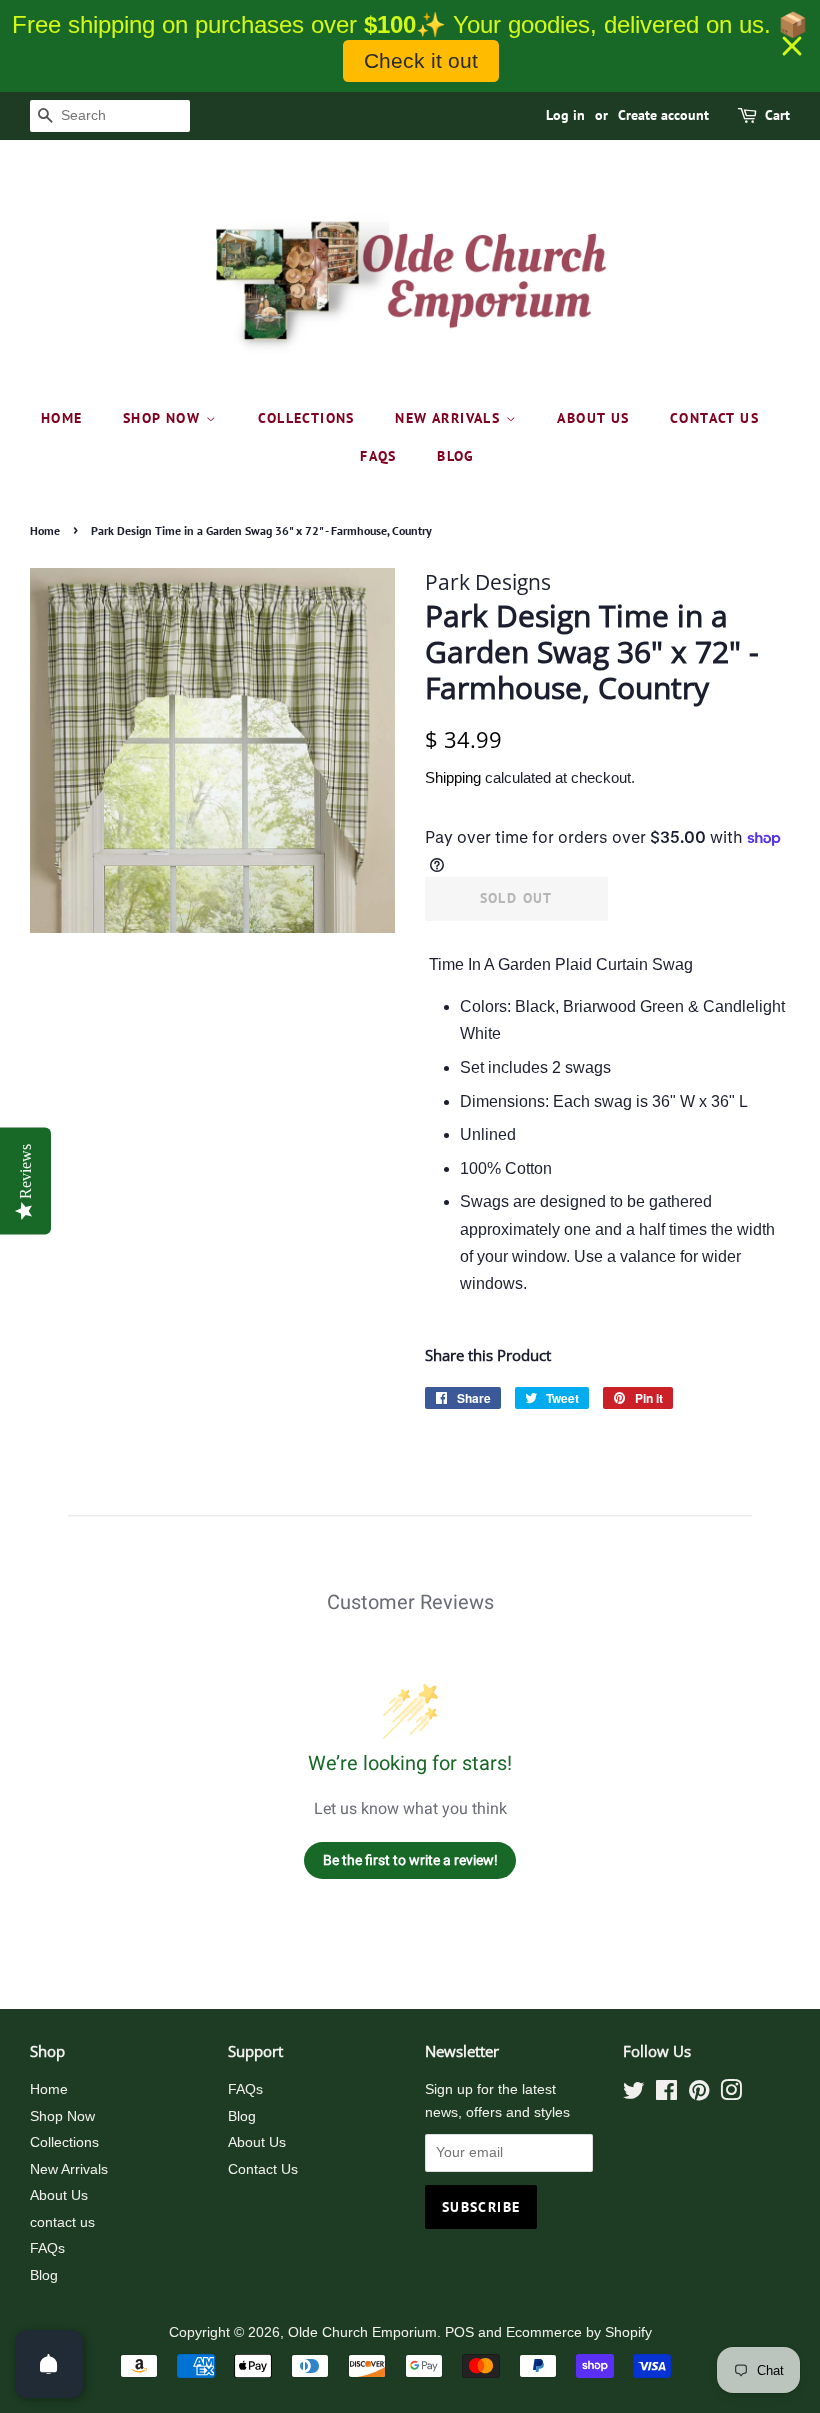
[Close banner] (792, 46)
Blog (456, 456)
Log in (565, 115)
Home (62, 418)
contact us (714, 418)
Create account (663, 115)
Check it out (421, 60)
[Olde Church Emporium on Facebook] (666, 2094)
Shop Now (164, 418)
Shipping (453, 777)
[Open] (49, 2364)
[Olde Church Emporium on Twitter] (634, 2094)
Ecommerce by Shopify (579, 2332)
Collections (306, 418)
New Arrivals (450, 418)
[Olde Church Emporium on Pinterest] (699, 2094)
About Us (593, 418)
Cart (777, 115)
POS (459, 2332)
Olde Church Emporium (362, 2332)
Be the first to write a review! (410, 1860)
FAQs (378, 456)
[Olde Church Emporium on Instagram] (731, 2094)
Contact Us (263, 2169)
